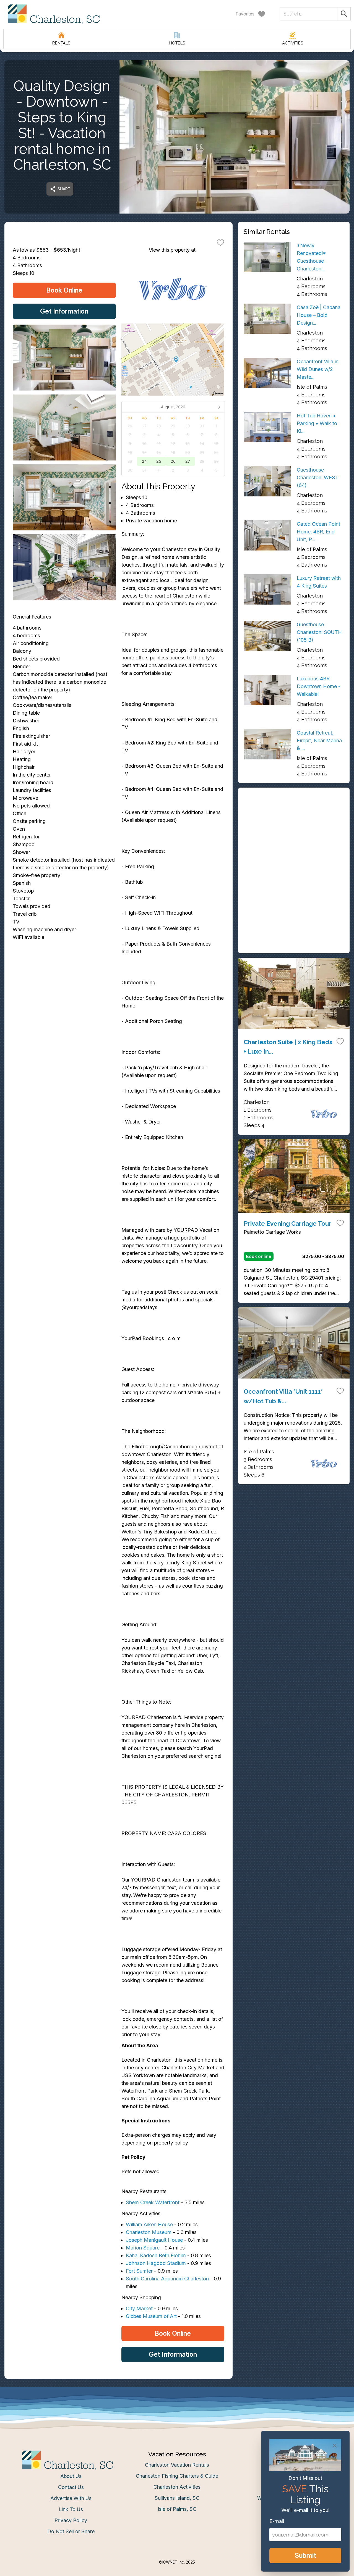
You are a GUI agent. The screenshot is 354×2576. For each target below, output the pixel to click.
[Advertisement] (294, 832)
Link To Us (71, 2509)
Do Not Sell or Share (71, 2531)
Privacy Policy (71, 2520)
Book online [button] (259, 1256)
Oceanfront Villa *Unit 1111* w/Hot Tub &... (283, 1396)
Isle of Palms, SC (177, 2509)
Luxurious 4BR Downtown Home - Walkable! (319, 686)
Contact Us (71, 2487)
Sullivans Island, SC (177, 2498)
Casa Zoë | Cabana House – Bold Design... (319, 315)
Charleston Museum (149, 2232)
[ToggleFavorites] (220, 242)
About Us (71, 2476)
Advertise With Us (71, 2498)
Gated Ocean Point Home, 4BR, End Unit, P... (318, 532)
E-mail (277, 2521)
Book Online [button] (64, 290)
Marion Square (143, 2248)
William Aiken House (149, 2224)
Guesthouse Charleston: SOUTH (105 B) (319, 632)
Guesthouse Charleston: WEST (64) (318, 477)
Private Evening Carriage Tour (287, 1223)
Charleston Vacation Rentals (177, 2465)
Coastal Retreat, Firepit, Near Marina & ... (319, 740)
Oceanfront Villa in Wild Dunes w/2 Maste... (318, 369)
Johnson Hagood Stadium (156, 2263)
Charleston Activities (177, 2487)
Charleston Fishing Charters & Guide (177, 2476)
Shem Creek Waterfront (153, 2202)
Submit (305, 2555)
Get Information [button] (64, 311)
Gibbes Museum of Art (151, 2316)
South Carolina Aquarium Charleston (167, 2279)
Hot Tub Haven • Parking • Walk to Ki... (317, 423)
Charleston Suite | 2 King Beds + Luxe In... (288, 1047)
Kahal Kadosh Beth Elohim (156, 2255)
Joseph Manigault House (154, 2240)
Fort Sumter (139, 2271)
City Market (139, 2308)
